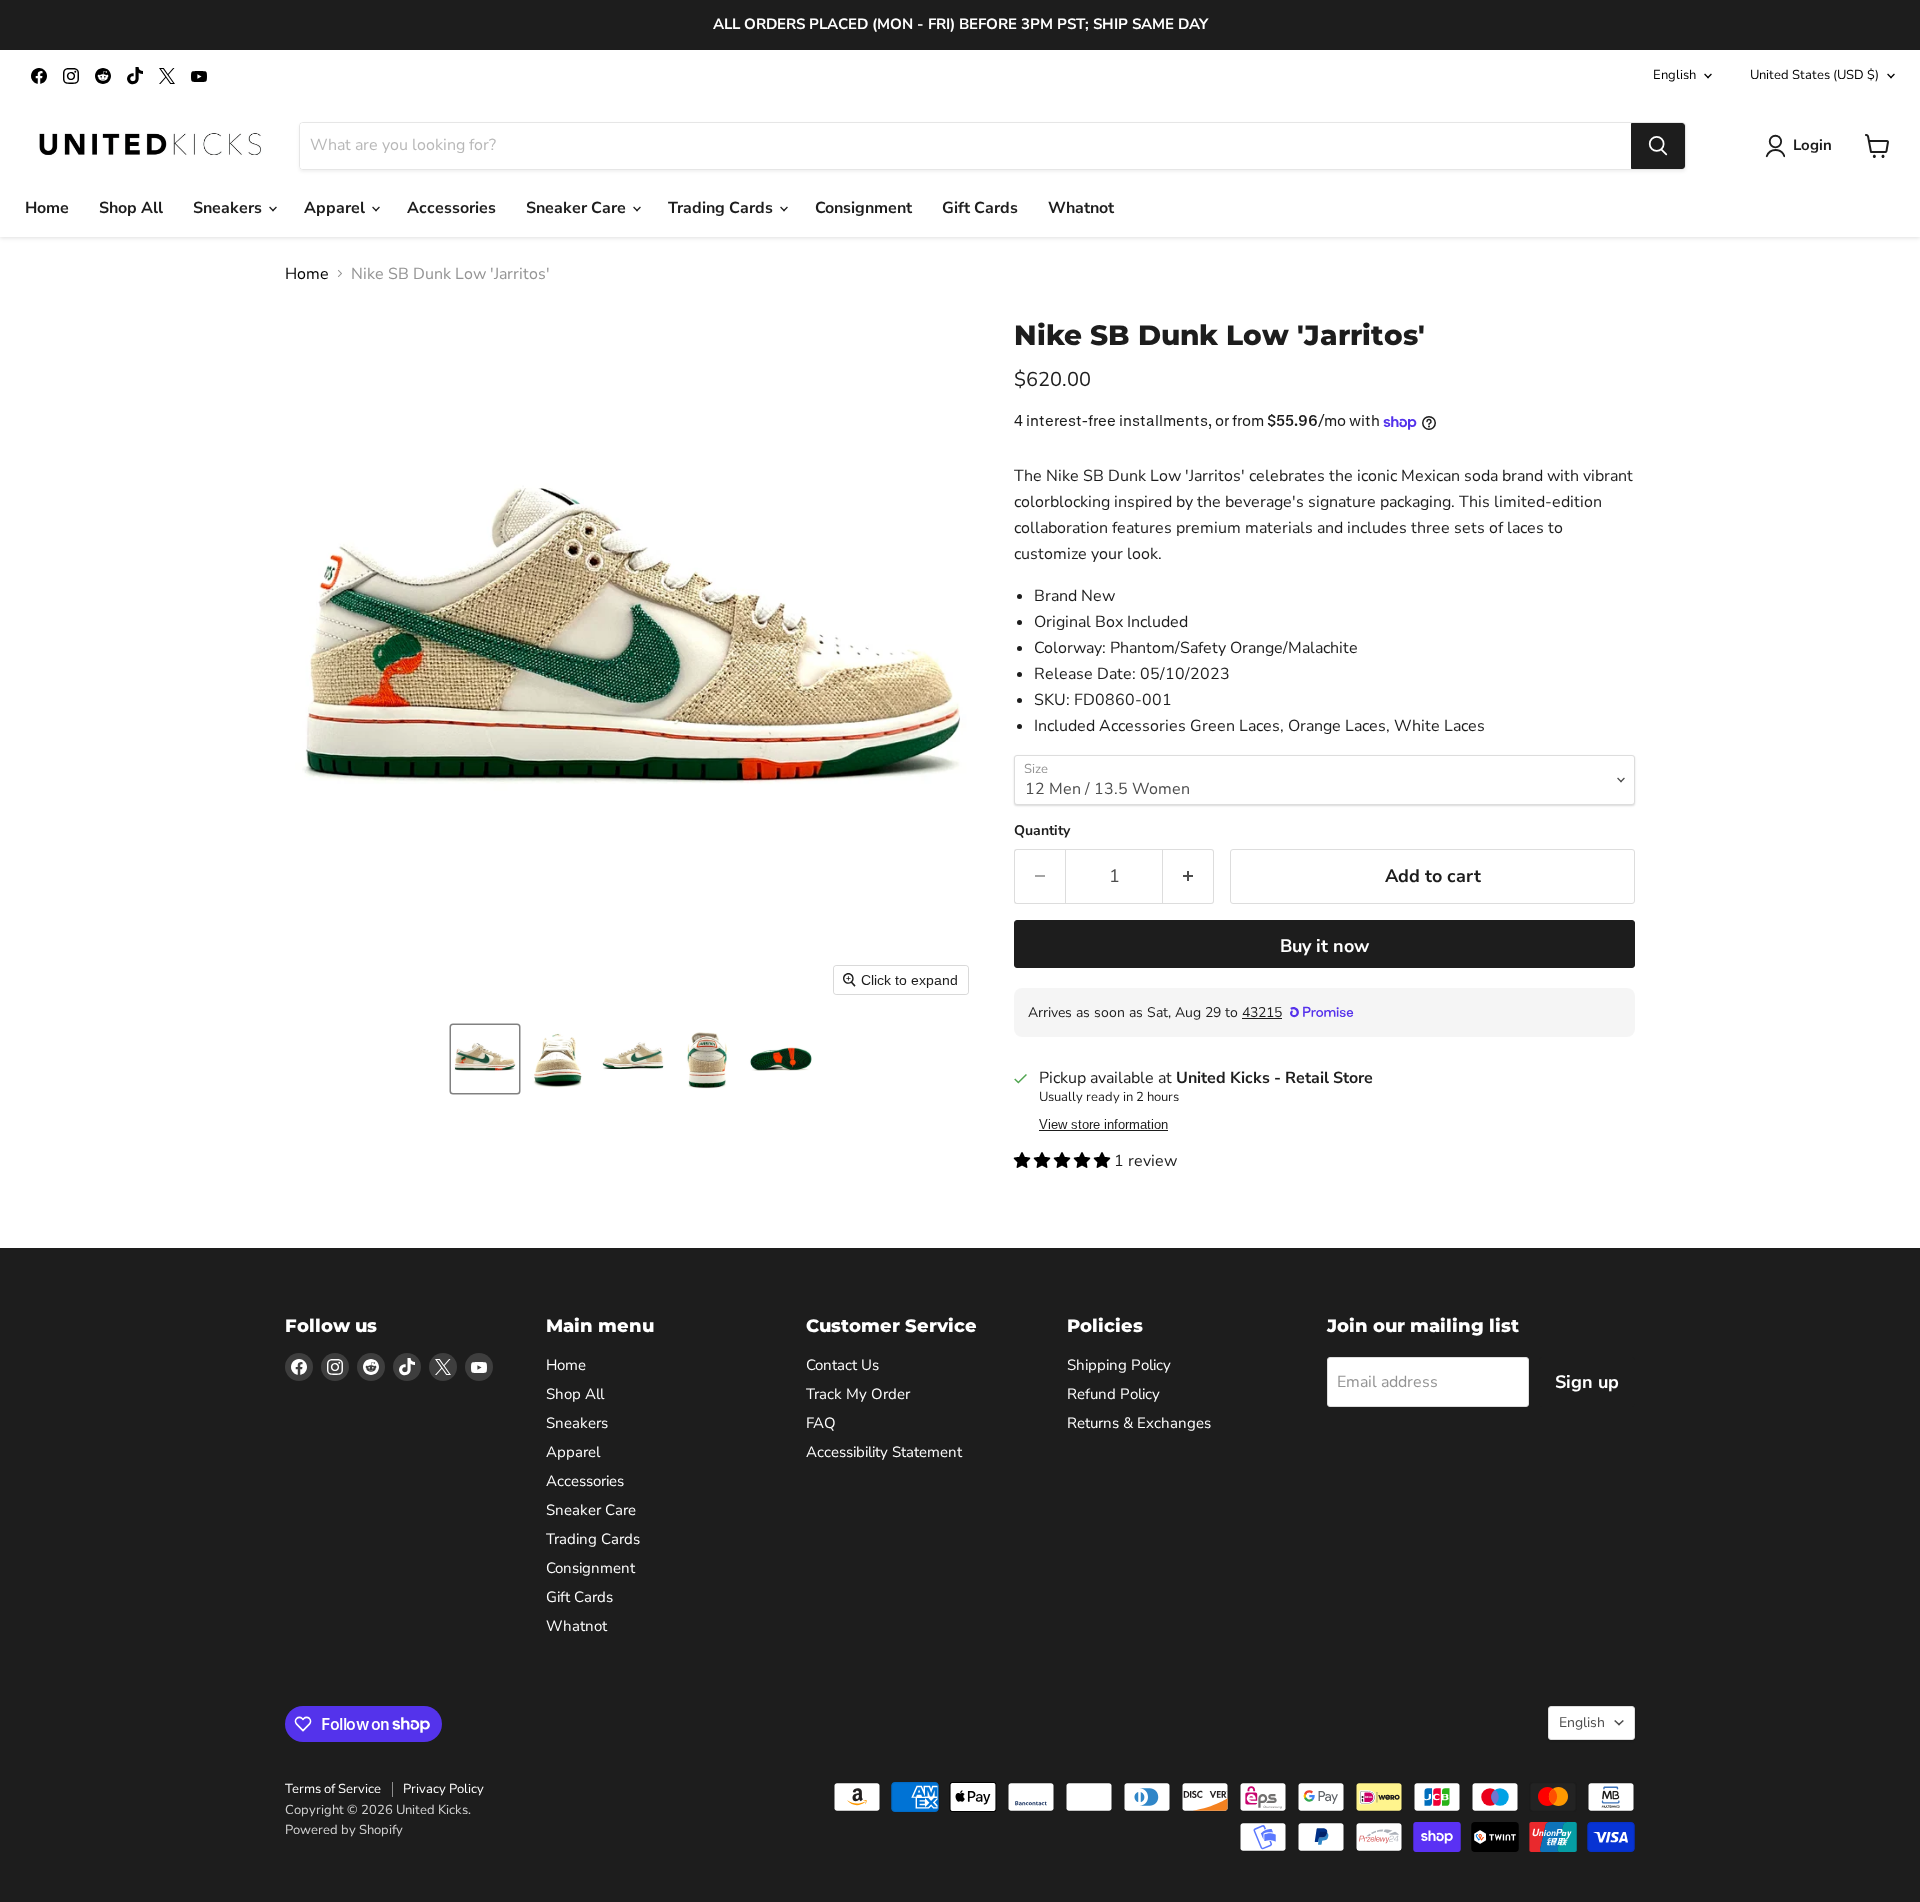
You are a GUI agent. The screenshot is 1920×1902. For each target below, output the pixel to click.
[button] (485, 1059)
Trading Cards (722, 208)
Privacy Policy (443, 1789)
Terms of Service (333, 1789)
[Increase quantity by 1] (1188, 876)
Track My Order (858, 1394)
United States (1814, 75)
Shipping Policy (1119, 1365)
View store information (1103, 1125)
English (1674, 75)
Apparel (336, 208)
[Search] (1658, 146)
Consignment (863, 208)
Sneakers (229, 208)
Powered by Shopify (344, 1830)
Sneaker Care (578, 208)
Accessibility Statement (884, 1452)
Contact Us (842, 1365)
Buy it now (1324, 946)
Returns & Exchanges (1139, 1423)
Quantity (1042, 831)
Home (47, 208)
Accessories (451, 208)
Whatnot (1081, 208)
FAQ (821, 1423)
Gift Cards (980, 208)
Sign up (1587, 1382)
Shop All (131, 208)
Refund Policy (1113, 1394)
